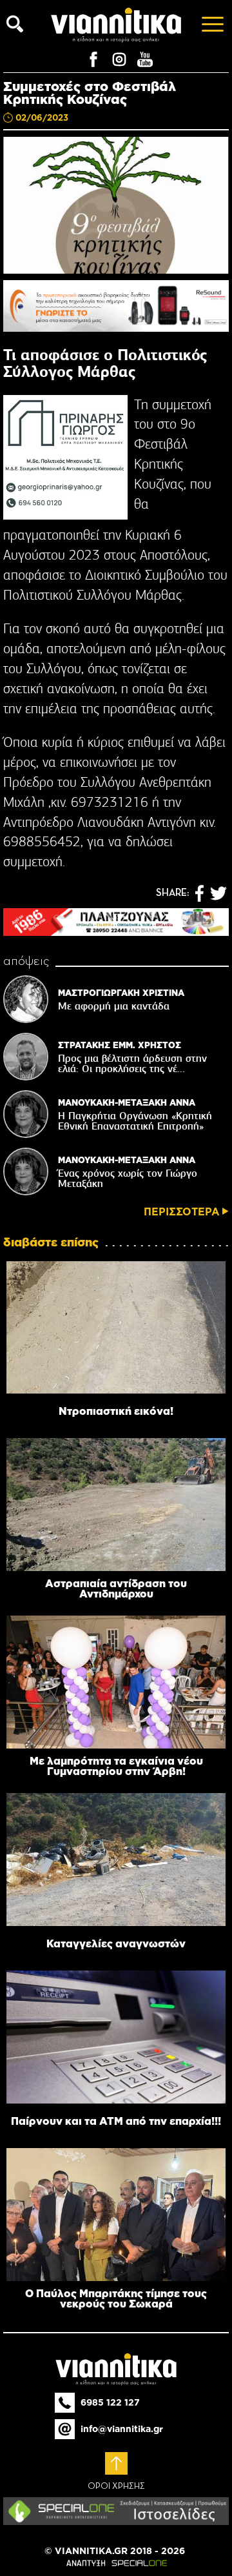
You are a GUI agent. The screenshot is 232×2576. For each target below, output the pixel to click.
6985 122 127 (110, 2402)
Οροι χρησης (116, 2486)
